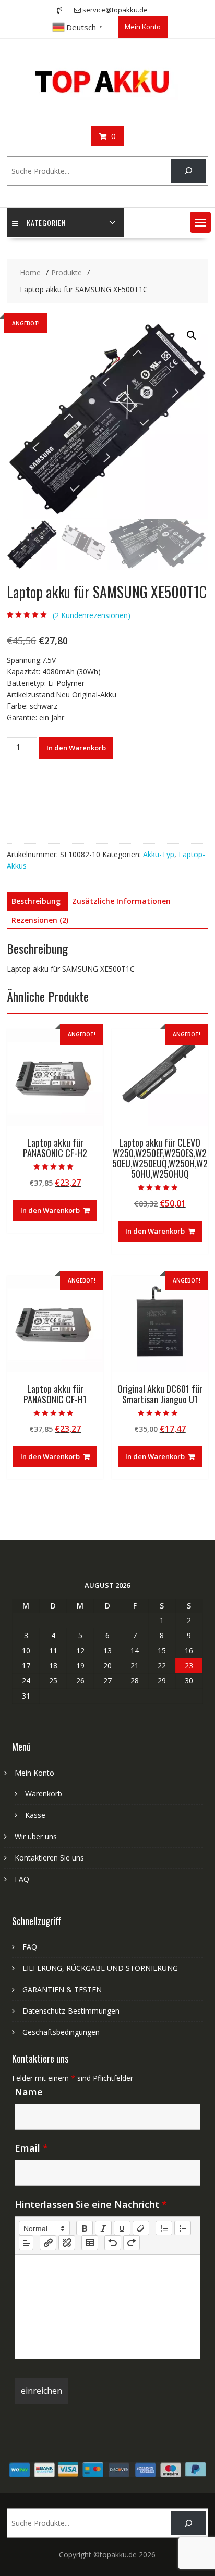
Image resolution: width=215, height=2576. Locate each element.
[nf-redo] (132, 2243)
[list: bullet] (183, 2228)
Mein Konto (143, 27)
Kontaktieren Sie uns (49, 1858)
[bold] (85, 2228)
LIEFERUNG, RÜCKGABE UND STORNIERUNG (100, 1968)
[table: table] (90, 2243)
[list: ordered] (164, 2228)
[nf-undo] (113, 2243)
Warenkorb (44, 1794)
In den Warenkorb (76, 748)
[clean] (141, 2228)
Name (29, 2092)
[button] (200, 222)
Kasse (35, 1815)
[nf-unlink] (67, 2243)
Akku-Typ (159, 854)
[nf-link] (48, 2243)
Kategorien (46, 223)
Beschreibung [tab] (36, 901)
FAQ (22, 1879)
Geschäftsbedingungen (61, 2032)
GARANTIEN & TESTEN (62, 1989)
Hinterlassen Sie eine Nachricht (91, 2204)
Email (31, 2148)
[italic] (103, 2228)
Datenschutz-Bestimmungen (71, 2011)
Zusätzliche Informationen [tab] (121, 901)
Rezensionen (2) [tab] (40, 920)
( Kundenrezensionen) (92, 615)
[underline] (122, 2228)
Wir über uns (36, 1836)
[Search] (188, 171)
